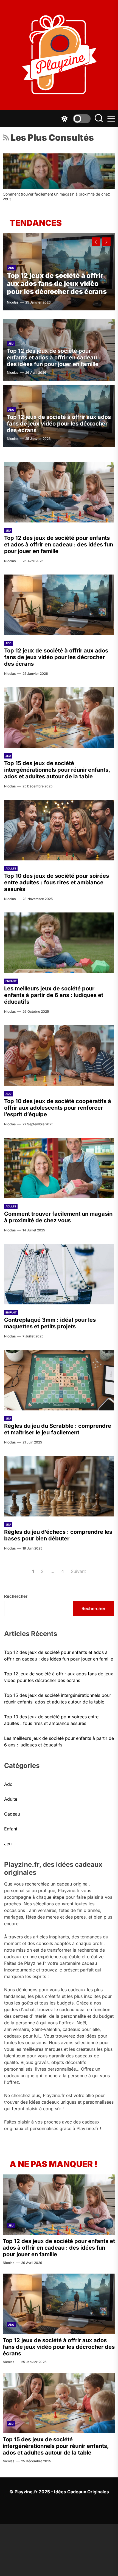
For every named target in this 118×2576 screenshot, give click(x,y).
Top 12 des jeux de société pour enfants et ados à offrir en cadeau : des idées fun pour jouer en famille (54, 357)
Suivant (78, 1571)
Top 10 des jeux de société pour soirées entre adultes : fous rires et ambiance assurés (57, 882)
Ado (11, 268)
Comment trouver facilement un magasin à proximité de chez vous (58, 1217)
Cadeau (12, 1814)
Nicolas (13, 302)
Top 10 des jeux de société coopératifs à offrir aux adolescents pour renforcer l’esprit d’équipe (58, 1108)
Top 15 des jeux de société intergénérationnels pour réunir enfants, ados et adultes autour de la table (57, 770)
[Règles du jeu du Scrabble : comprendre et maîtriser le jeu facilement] (59, 1380)
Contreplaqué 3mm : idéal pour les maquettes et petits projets (56, 194)
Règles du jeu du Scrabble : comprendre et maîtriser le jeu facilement (58, 1429)
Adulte (11, 868)
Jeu (11, 343)
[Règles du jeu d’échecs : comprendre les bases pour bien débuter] (59, 1486)
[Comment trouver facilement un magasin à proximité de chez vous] (59, 1168)
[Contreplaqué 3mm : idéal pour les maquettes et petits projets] (59, 171)
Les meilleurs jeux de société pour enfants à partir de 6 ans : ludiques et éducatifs (54, 995)
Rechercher (16, 1596)
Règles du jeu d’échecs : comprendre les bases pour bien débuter (58, 1535)
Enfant (11, 981)
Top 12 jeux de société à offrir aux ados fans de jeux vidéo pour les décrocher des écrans (57, 284)
